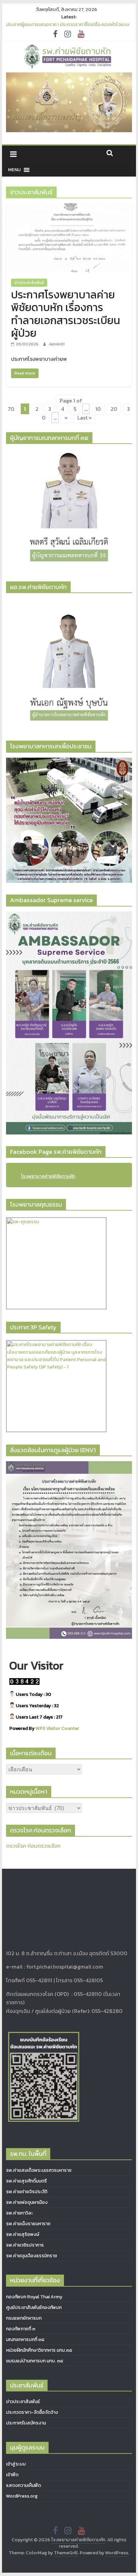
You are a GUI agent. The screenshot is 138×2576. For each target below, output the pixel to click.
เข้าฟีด (12, 2475)
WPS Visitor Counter (57, 1728)
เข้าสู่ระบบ (16, 2464)
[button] (14, 170)
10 (98, 409)
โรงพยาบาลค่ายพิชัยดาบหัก (48, 1176)
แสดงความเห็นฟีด (23, 2485)
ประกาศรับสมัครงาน (26, 2423)
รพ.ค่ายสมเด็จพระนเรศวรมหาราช (39, 2170)
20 (114, 409)
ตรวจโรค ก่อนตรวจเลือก (33, 1846)
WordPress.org (22, 2496)
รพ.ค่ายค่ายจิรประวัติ (27, 2192)
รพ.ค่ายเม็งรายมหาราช (28, 2224)
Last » (85, 418)
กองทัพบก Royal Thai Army (34, 2297)
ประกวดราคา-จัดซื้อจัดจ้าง (32, 2412)
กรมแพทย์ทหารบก (24, 2318)
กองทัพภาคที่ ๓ (21, 2329)
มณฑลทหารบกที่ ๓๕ (25, 2340)
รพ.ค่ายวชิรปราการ (25, 2245)
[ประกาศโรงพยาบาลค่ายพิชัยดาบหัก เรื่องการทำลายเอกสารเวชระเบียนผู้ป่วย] (69, 207)
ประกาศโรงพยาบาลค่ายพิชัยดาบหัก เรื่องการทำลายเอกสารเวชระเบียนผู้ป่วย (66, 314)
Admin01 (57, 344)
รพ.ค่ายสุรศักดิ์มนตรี (26, 2181)
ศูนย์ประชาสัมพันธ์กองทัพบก (34, 2307)
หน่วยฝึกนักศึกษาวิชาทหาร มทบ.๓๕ (39, 2350)
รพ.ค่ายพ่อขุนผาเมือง (27, 2202)
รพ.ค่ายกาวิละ (19, 2213)
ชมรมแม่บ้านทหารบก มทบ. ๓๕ (35, 2361)
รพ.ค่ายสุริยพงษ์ (23, 2234)
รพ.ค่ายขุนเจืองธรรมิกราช (31, 2256)
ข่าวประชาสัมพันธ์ (29, 283)
